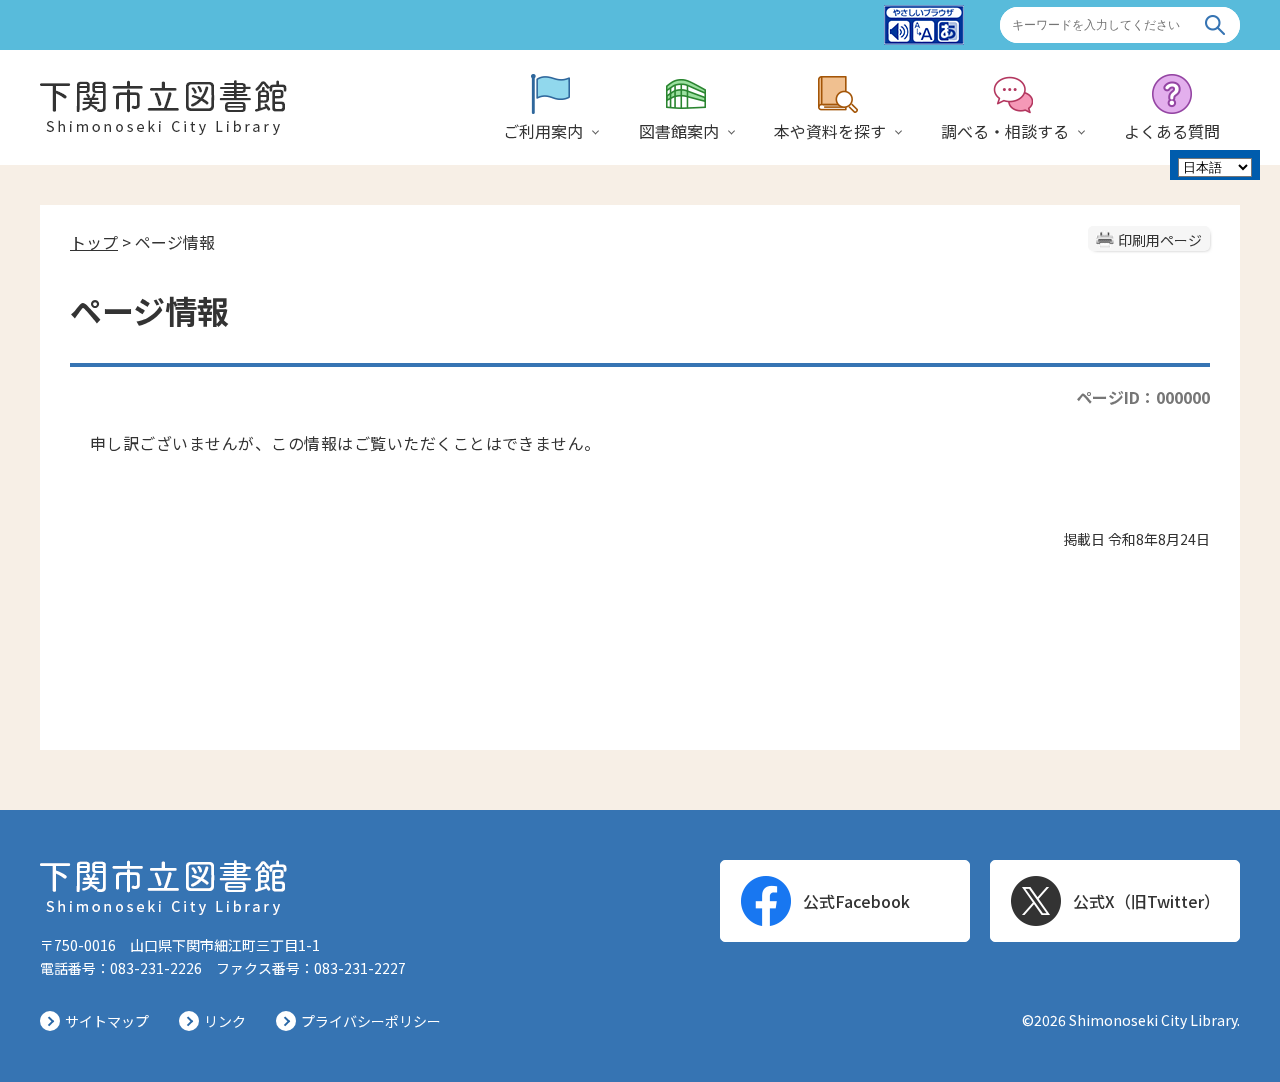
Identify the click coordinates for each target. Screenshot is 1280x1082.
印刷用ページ (1160, 240)
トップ (94, 242)
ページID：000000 (1143, 397)
